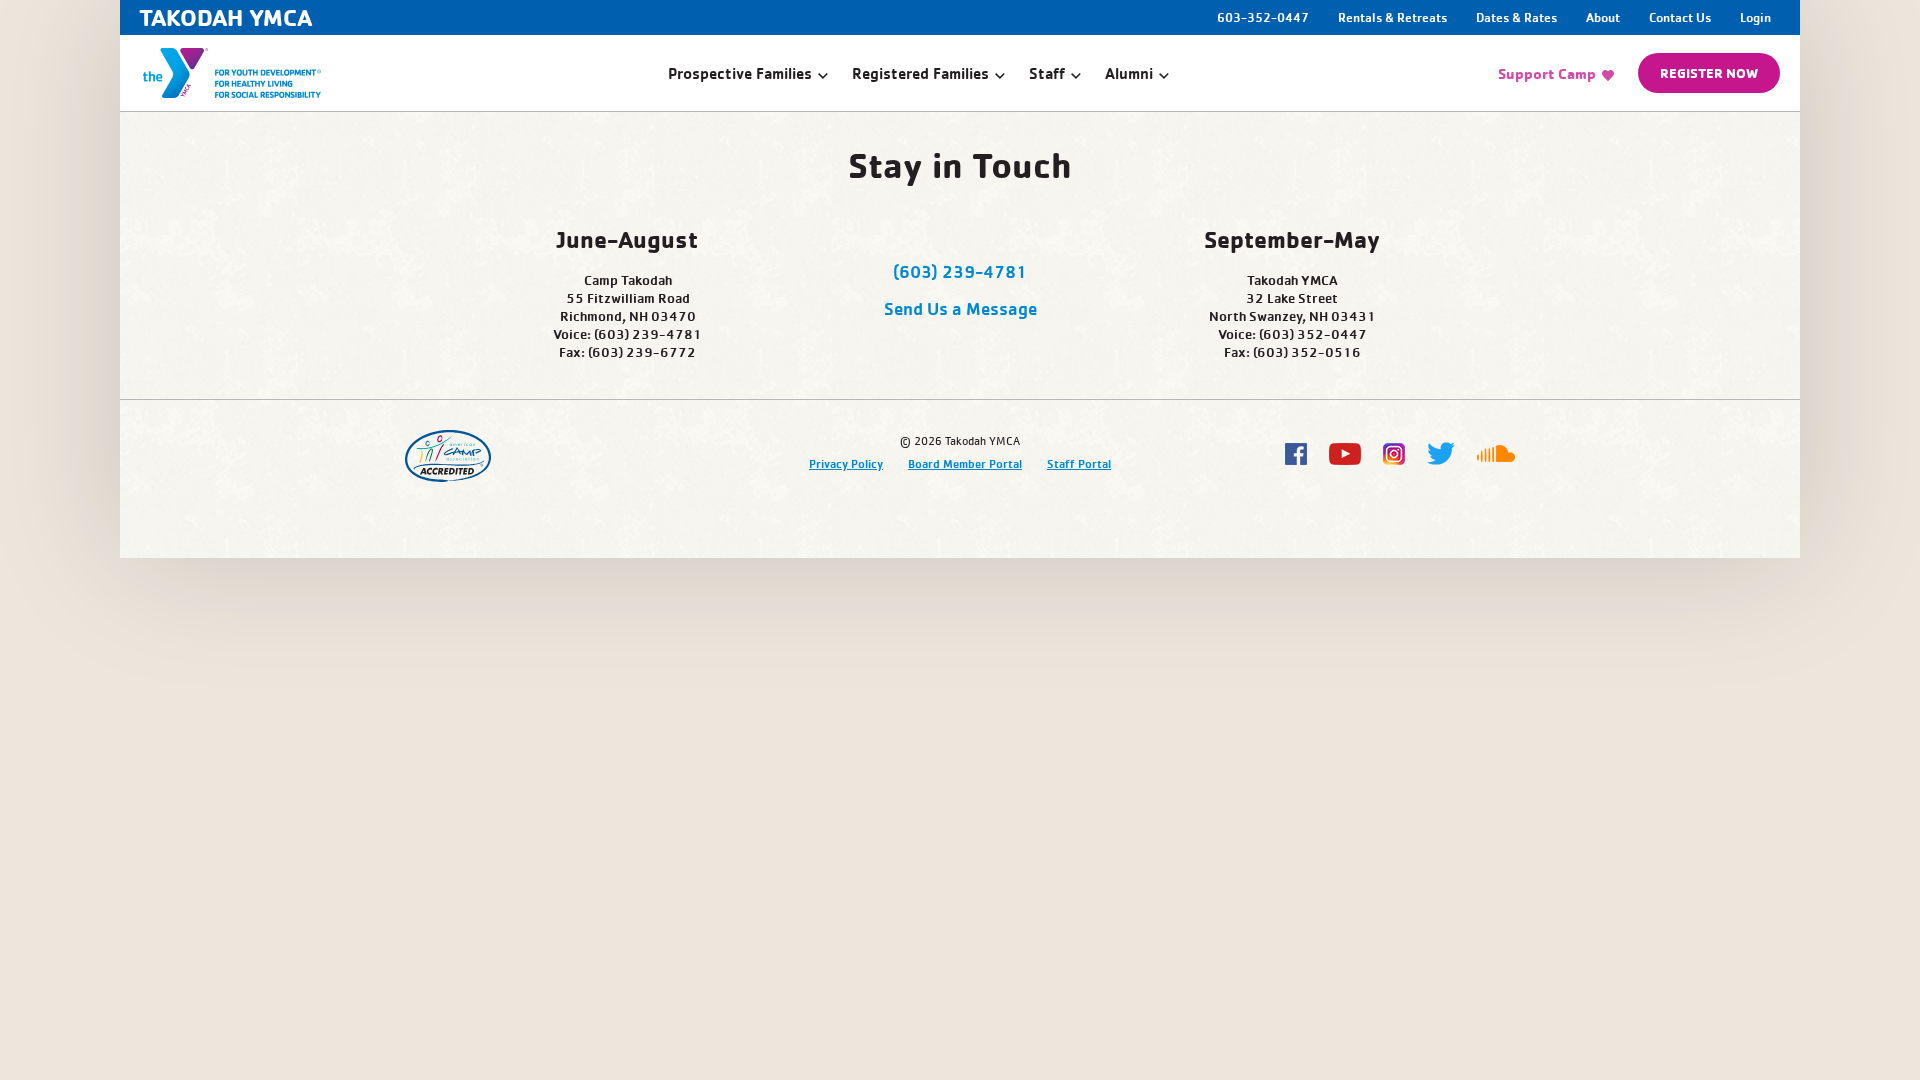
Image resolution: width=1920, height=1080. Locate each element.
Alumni (1129, 73)
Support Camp (1547, 73)
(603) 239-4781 (960, 271)
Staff (1047, 73)
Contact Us (1680, 17)
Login (1755, 17)
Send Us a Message (960, 308)
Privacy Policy (846, 463)
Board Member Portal (965, 463)
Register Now (1709, 72)
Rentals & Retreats (1392, 17)
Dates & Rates (1516, 17)
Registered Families (920, 73)
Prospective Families (740, 73)
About (1603, 17)
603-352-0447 (1264, 17)
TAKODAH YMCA (225, 17)
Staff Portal (1079, 463)
